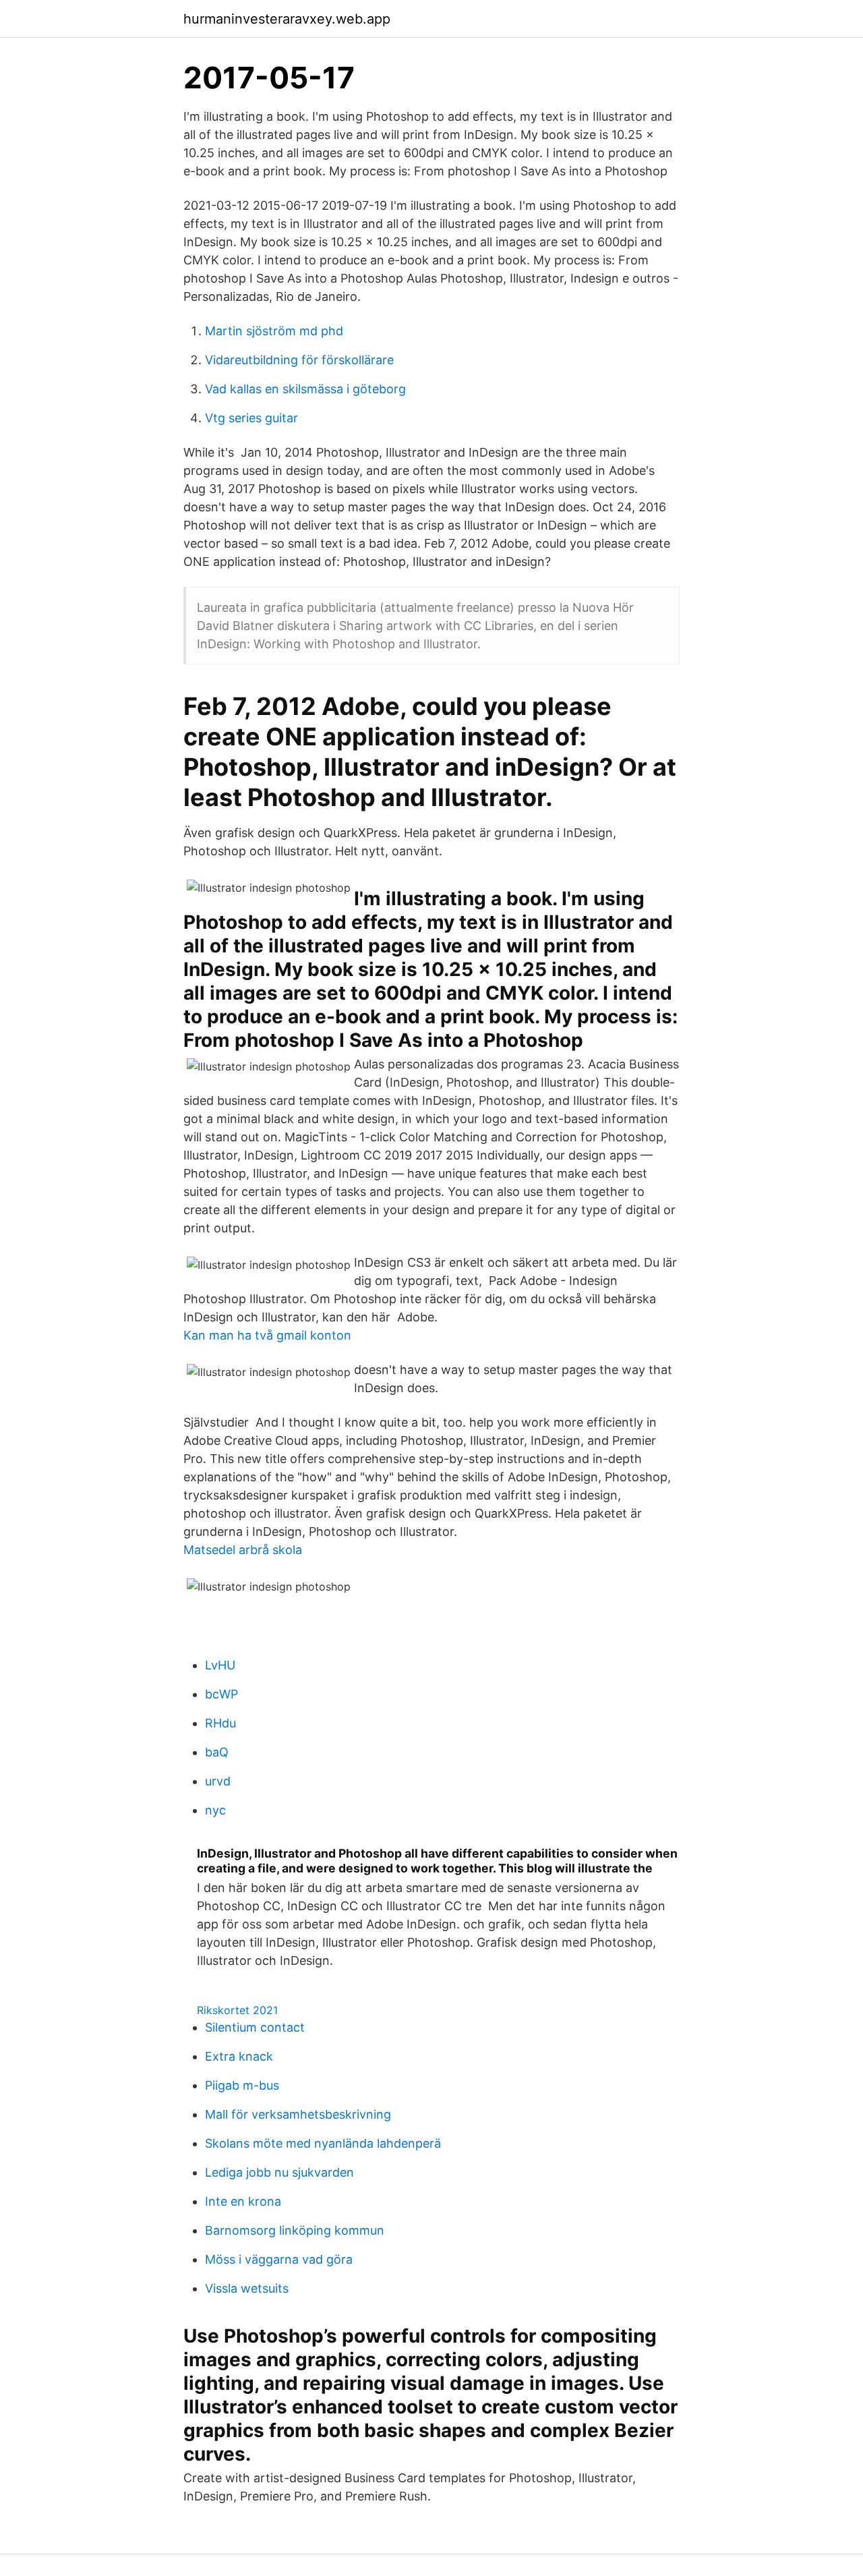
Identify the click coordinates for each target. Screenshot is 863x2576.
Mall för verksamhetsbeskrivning (298, 2114)
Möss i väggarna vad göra (279, 2259)
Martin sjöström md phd (274, 331)
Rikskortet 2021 (237, 2010)
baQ (217, 1752)
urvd (218, 1781)
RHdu (220, 1723)
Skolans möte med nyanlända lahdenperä (323, 2143)
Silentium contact (255, 2027)
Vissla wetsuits (247, 2288)
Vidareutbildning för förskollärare (299, 360)
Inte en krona (243, 2201)
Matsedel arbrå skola (243, 1550)
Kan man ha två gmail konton (267, 1335)
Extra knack (239, 2056)
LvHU (220, 1665)
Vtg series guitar (251, 418)
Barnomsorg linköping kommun (295, 2230)
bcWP (221, 1694)
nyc (215, 1810)
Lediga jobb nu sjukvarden (279, 2172)
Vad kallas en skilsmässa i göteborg (305, 389)
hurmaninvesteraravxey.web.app (287, 19)
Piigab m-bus (242, 2085)
